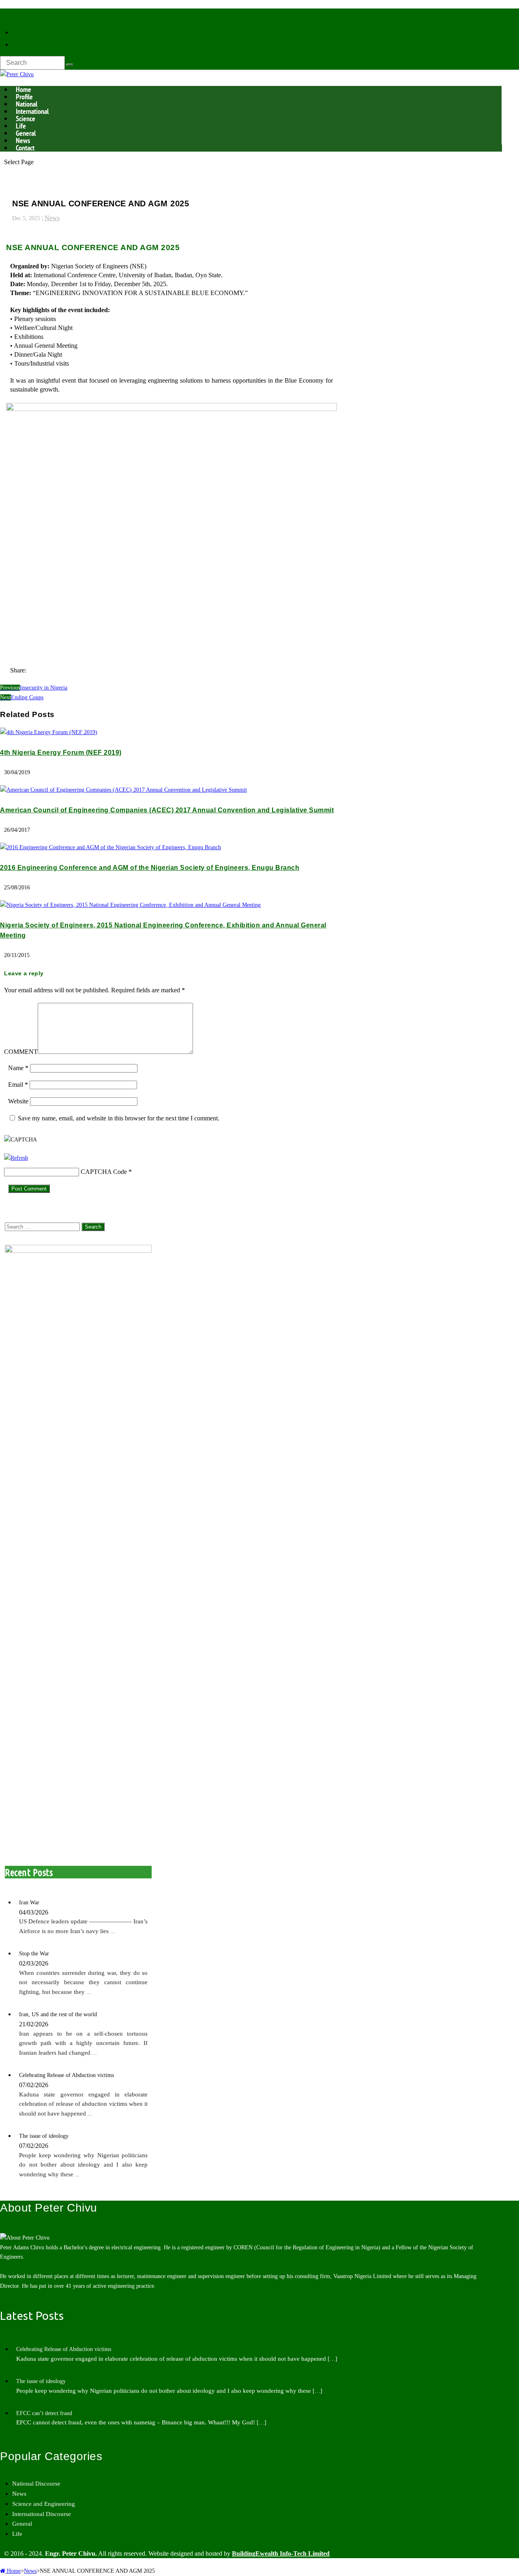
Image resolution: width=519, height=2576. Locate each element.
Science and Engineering (44, 2504)
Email (18, 1085)
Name (18, 1068)
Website (18, 1101)
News (52, 218)
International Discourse (42, 2514)
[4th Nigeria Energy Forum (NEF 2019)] (49, 732)
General (22, 2524)
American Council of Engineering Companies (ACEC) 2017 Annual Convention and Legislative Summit (167, 810)
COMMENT (21, 1052)
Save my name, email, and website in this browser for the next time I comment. (119, 1118)
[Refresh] (16, 1158)
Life (17, 2534)
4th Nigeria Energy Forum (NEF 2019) (61, 753)
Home (13, 2571)
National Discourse (36, 2484)
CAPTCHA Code (104, 1172)
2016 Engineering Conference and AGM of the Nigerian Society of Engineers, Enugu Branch (150, 868)
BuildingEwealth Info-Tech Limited (281, 2554)
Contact (25, 148)
